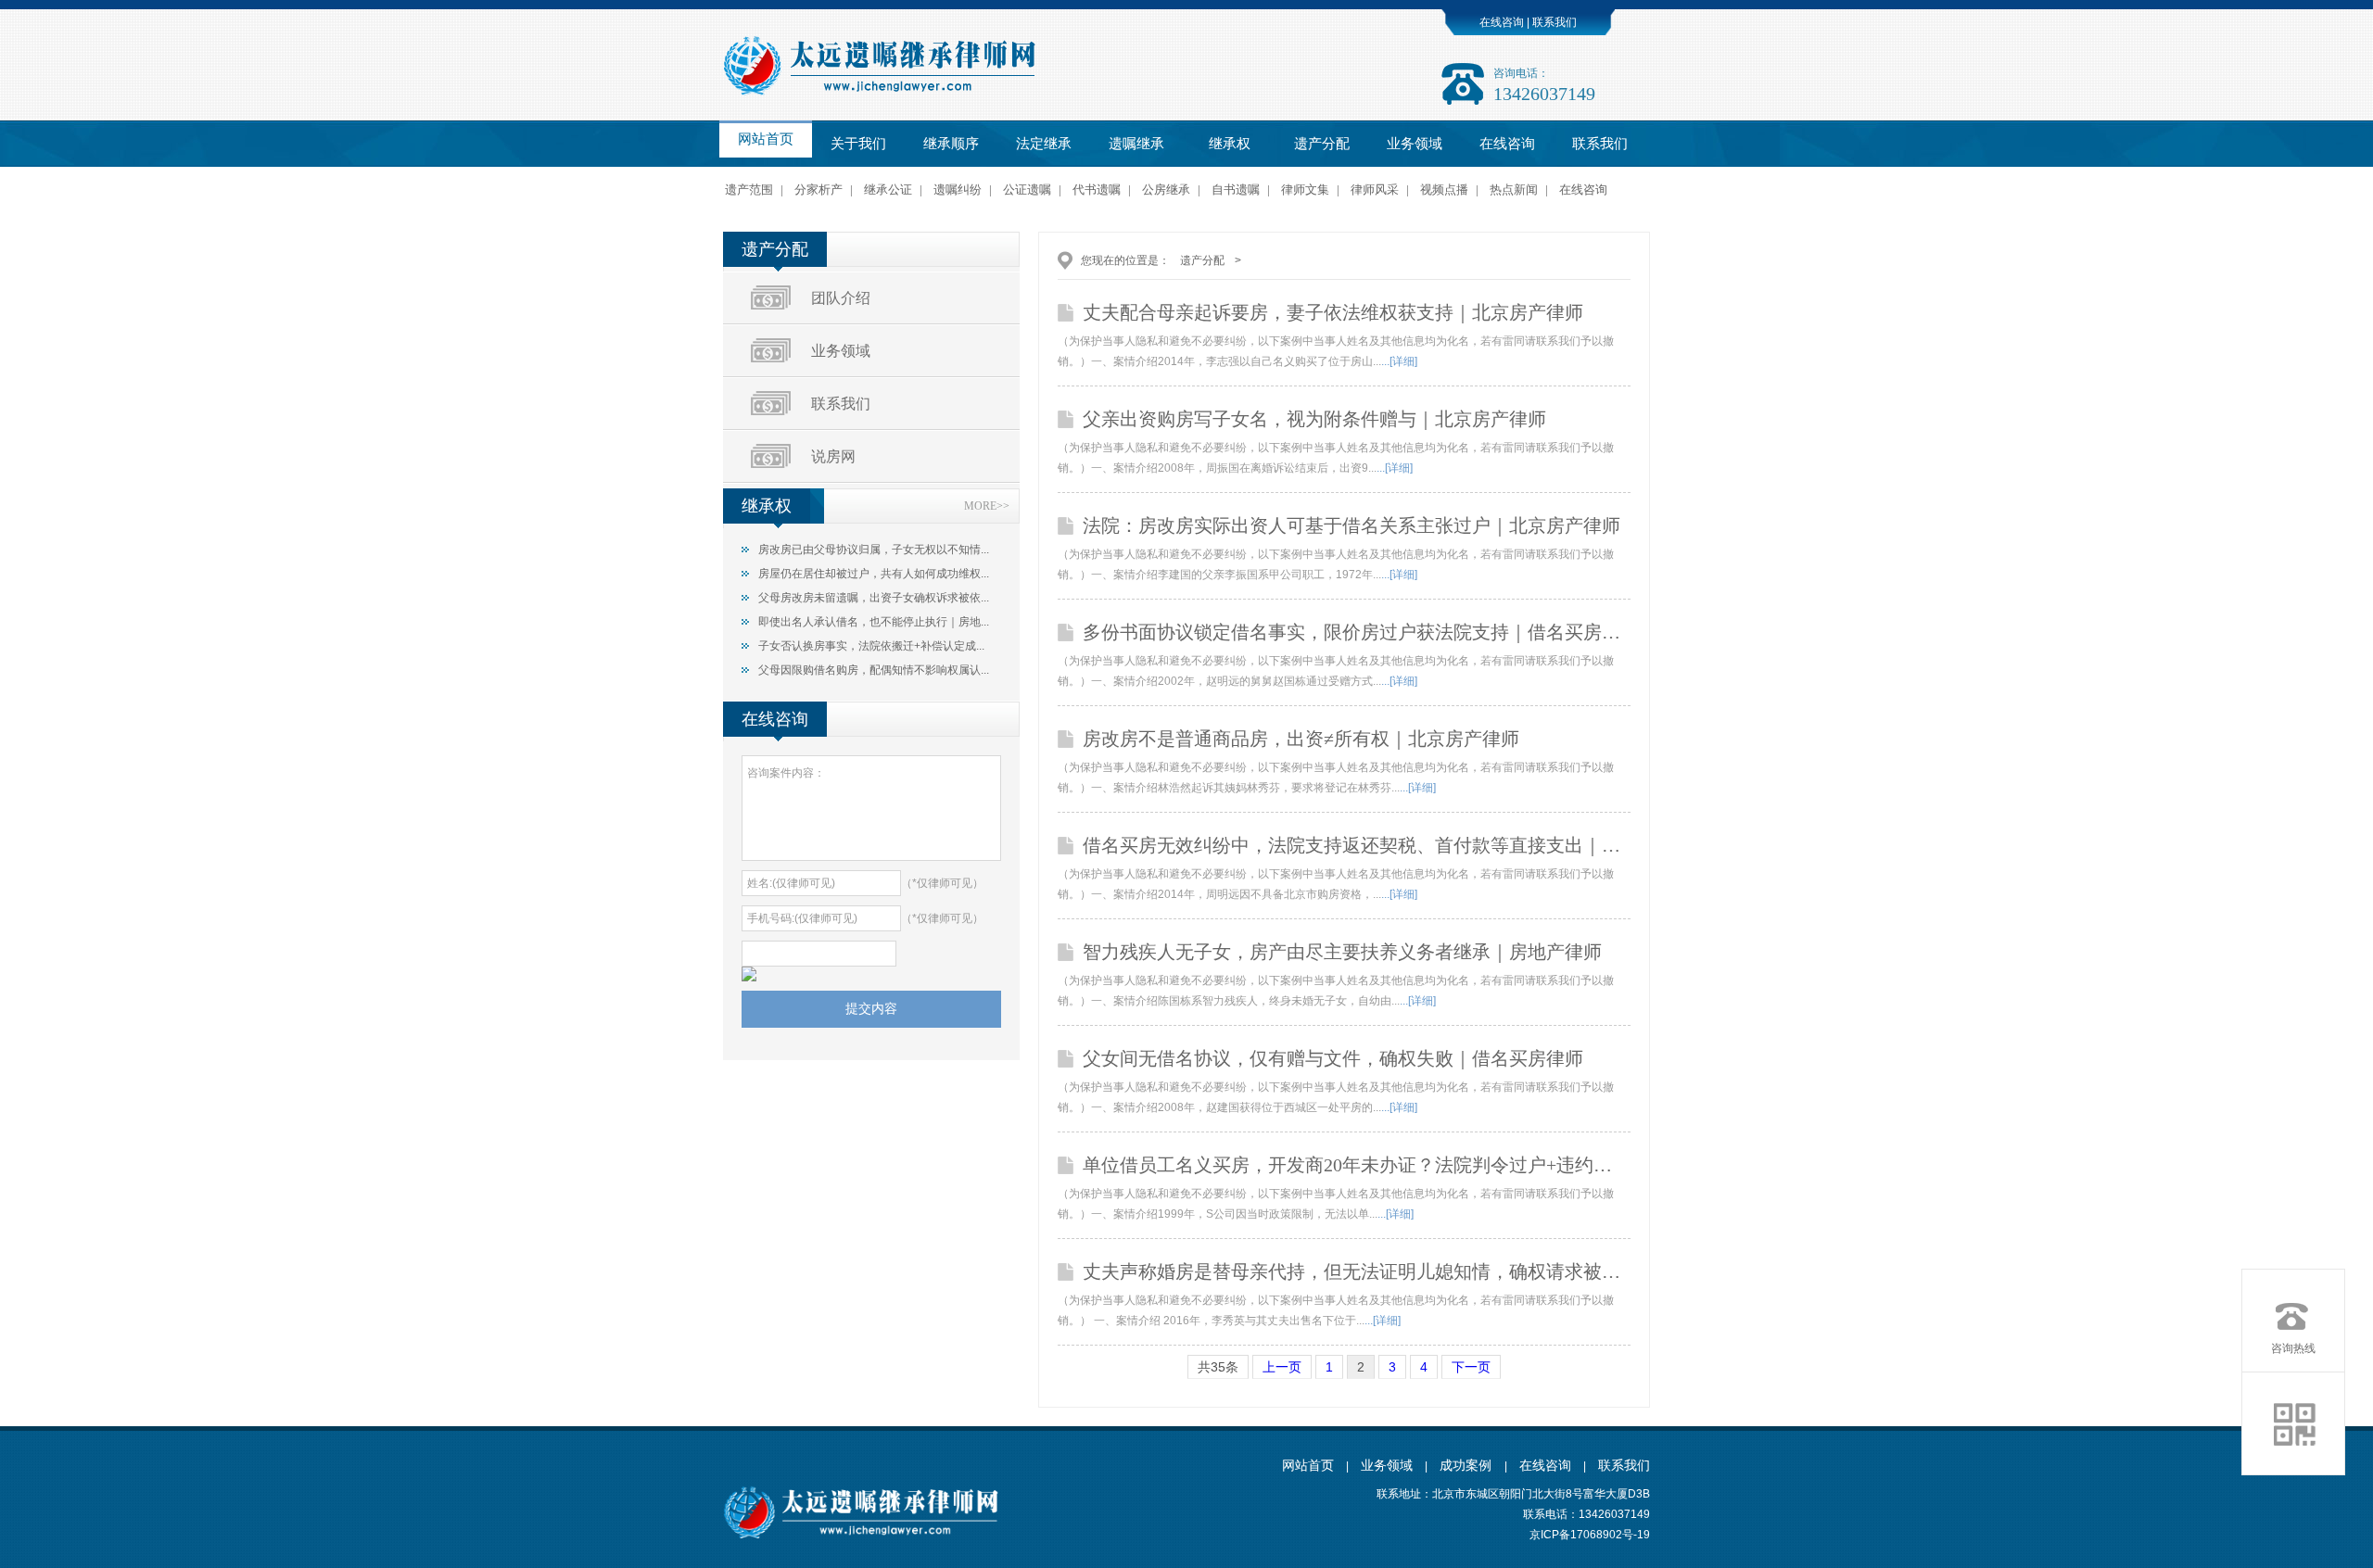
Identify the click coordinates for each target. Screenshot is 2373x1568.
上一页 (1282, 1367)
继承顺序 (951, 144)
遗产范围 (749, 190)
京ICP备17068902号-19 (1590, 1535)
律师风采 (1375, 190)
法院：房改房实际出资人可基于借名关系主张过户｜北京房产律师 (1351, 525)
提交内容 (871, 1008)
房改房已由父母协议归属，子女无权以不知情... (874, 550)
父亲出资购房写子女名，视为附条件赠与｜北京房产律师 (1314, 419)
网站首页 (766, 139)
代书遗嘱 (1097, 190)
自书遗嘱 (1236, 190)
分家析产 (818, 190)
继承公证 (888, 190)
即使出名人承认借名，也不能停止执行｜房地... (874, 622)
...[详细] (1399, 361)
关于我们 (858, 144)
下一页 (1471, 1367)
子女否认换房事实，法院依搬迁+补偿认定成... (871, 646)
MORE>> (987, 506)
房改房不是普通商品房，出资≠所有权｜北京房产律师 (1301, 739)
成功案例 (1467, 1465)
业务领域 (1415, 144)
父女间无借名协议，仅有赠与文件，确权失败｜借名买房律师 (1333, 1058)
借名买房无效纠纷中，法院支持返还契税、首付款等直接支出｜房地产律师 (1356, 845)
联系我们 (1553, 22)
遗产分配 (1322, 144)
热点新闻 (1514, 190)
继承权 (1230, 144)
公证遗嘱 (1027, 190)
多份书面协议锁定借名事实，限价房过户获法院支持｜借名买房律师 (1356, 632)
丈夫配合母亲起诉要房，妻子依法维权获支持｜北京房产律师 (1333, 312)
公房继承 (1166, 190)
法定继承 (1044, 144)
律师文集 (1305, 190)
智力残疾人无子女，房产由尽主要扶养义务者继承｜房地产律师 (1342, 952)
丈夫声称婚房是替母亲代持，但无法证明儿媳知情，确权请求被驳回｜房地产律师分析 (1356, 1271)
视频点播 (1444, 190)
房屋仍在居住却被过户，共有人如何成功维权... (874, 574)
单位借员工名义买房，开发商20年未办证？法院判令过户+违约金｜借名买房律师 (1356, 1165)
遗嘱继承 (1136, 144)
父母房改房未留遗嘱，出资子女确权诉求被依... (874, 598)
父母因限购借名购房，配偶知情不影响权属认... (874, 670)
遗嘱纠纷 (958, 190)
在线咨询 (1502, 22)
